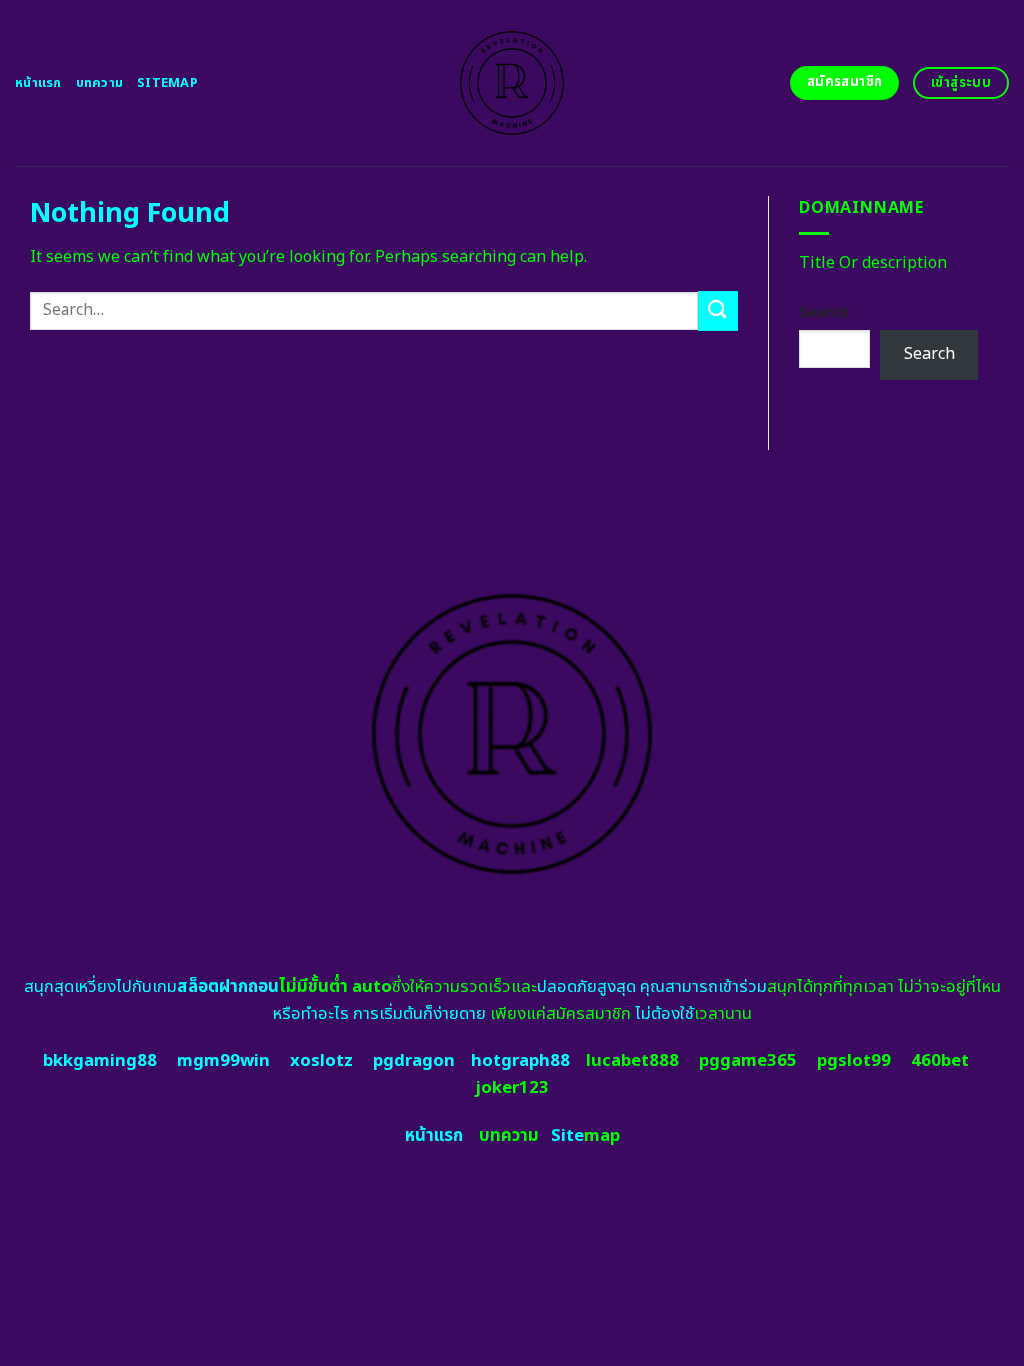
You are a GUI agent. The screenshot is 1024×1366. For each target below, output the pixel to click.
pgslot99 (854, 1061)
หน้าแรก (38, 83)
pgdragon (414, 1061)
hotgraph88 (520, 1061)
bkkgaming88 (100, 1061)
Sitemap (167, 83)
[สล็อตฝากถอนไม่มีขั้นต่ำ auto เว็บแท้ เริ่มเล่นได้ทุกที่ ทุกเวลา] (512, 83)
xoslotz (321, 1061)
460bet (940, 1061)
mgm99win (223, 1061)
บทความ (100, 83)
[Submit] (718, 310)
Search (824, 312)
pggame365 (748, 1061)
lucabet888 (632, 1061)
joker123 (512, 1088)
